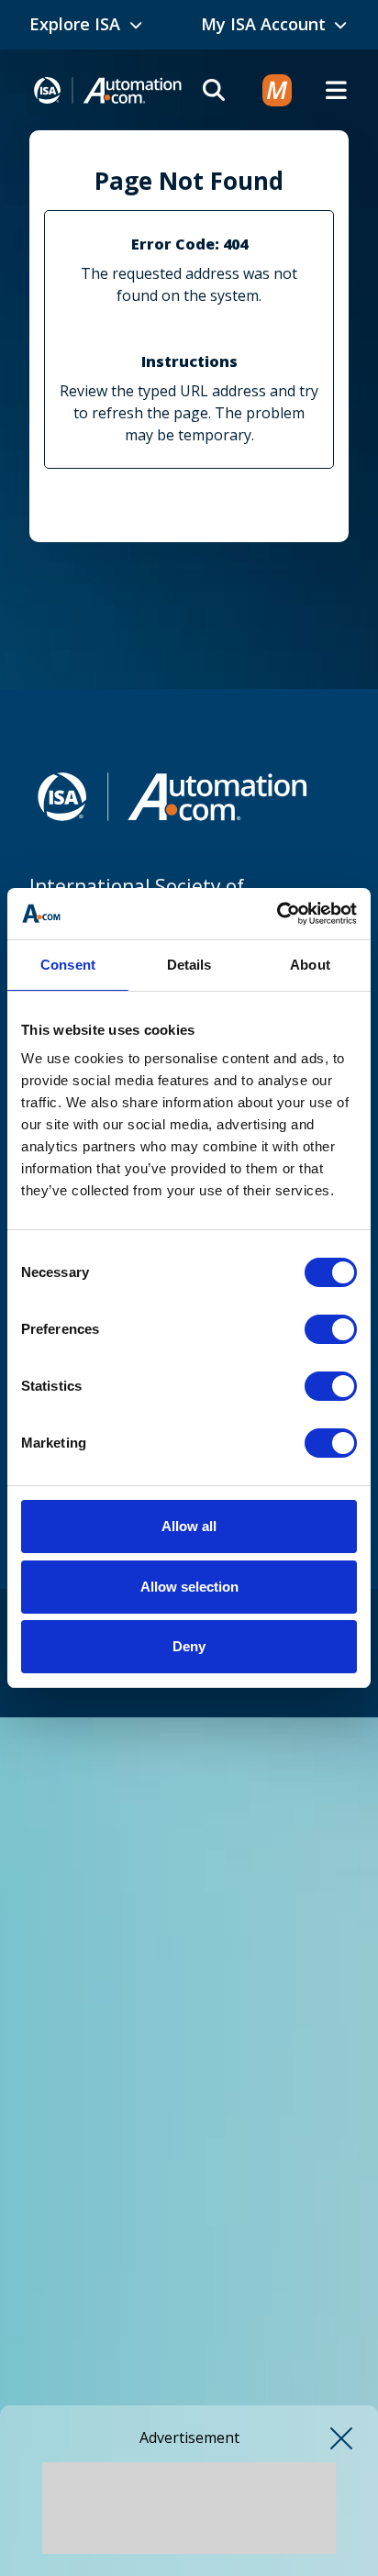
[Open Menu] (336, 90)
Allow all (189, 1526)
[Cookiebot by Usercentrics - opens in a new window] (277, 914)
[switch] (331, 1329)
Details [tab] (189, 965)
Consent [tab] (68, 965)
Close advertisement (341, 2438)
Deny (189, 1646)
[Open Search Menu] (214, 90)
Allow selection (189, 1587)
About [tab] (310, 965)
